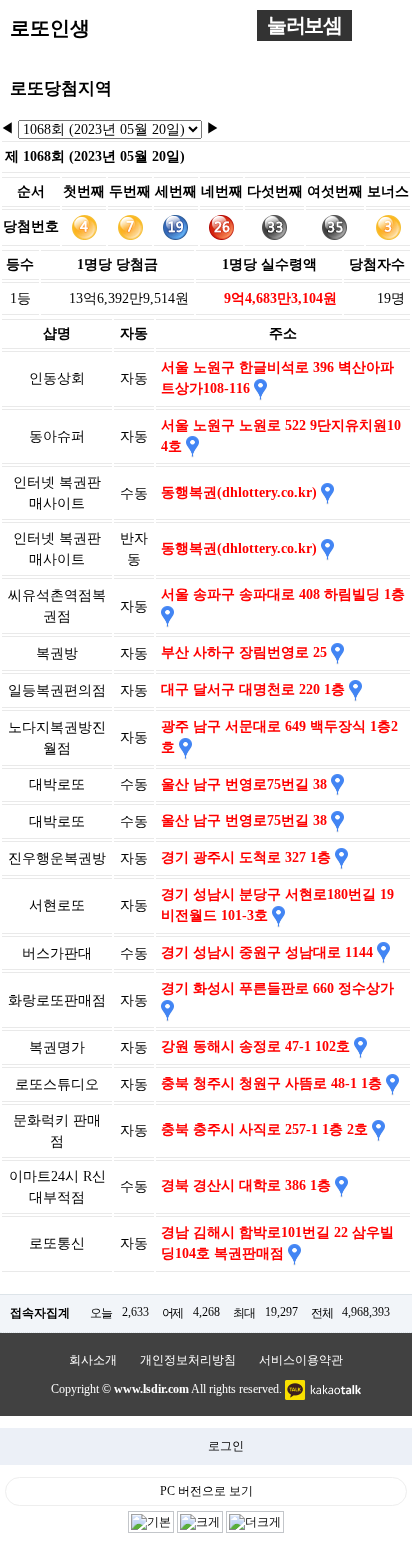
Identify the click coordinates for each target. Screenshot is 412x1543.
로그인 (226, 1446)
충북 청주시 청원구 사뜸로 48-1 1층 (273, 1083)
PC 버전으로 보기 (206, 1491)
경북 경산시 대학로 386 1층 (248, 1185)
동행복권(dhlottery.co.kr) (241, 492)
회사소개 (93, 1360)
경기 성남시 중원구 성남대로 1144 (269, 952)
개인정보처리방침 (188, 1360)
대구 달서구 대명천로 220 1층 (255, 689)
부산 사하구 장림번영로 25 (246, 652)
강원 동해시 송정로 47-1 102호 (257, 1046)
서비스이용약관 (301, 1360)
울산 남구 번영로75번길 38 (246, 784)
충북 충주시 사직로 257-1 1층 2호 (266, 1129)
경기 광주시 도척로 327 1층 (248, 857)
